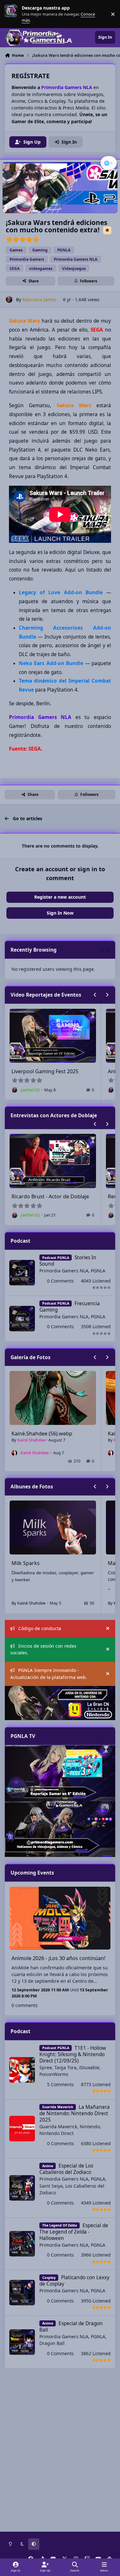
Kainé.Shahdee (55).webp (42, 1434)
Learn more (12, 14)
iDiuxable (89, 2067)
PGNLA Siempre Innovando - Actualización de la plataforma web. (49, 1674)
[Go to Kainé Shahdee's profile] (14, 1453)
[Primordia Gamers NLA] (60, 1829)
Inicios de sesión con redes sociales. (43, 1649)
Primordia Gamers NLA (64, 1271)
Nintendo (90, 2127)
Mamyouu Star (29, 1563)
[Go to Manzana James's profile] (9, 300)
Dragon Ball (52, 2343)
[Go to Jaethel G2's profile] (29, 1090)
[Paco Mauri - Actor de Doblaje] (60, 1773)
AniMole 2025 (42, 1071)
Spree (46, 2067)
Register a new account (60, 897)
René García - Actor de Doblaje (63, 1196)
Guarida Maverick (58, 2127)
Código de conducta (40, 1628)
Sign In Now (60, 913)
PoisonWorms (54, 2074)
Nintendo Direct (56, 2133)
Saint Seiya (51, 2186)
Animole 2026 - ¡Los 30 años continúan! (58, 1958)
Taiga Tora (65, 2067)
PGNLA (98, 1271)
